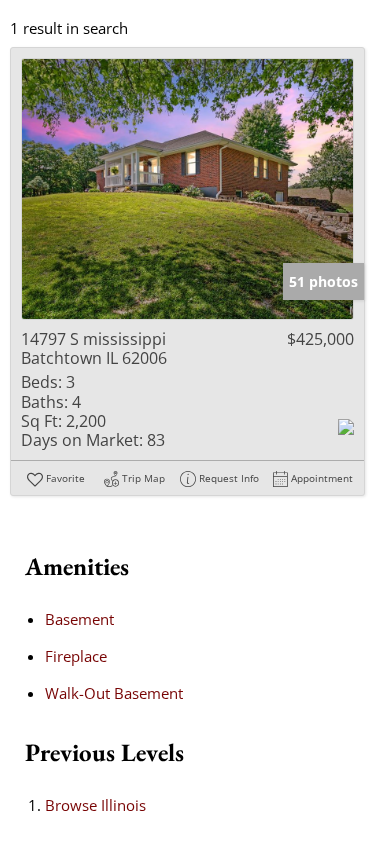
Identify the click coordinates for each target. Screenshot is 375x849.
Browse (95, 805)
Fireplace (76, 656)
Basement (79, 619)
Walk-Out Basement (114, 693)
